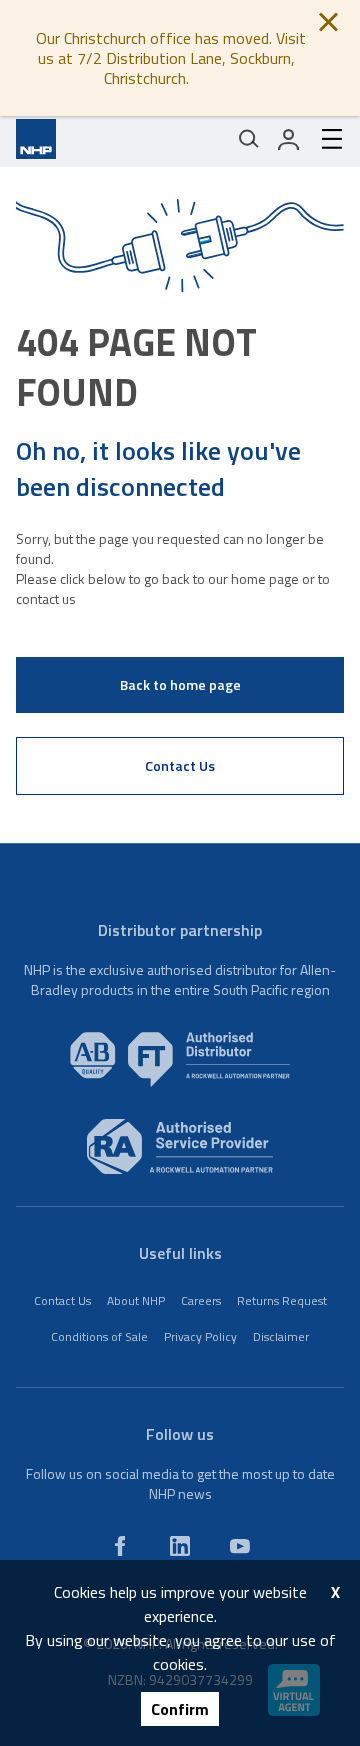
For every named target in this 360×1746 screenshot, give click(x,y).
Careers (201, 1300)
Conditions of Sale (99, 1336)
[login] (289, 139)
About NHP (136, 1300)
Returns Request (282, 1300)
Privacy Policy (200, 1336)
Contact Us (180, 765)
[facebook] (120, 1546)
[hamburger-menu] (324, 139)
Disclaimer (281, 1336)
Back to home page (180, 684)
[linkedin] (180, 1546)
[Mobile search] (249, 139)
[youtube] (240, 1546)
